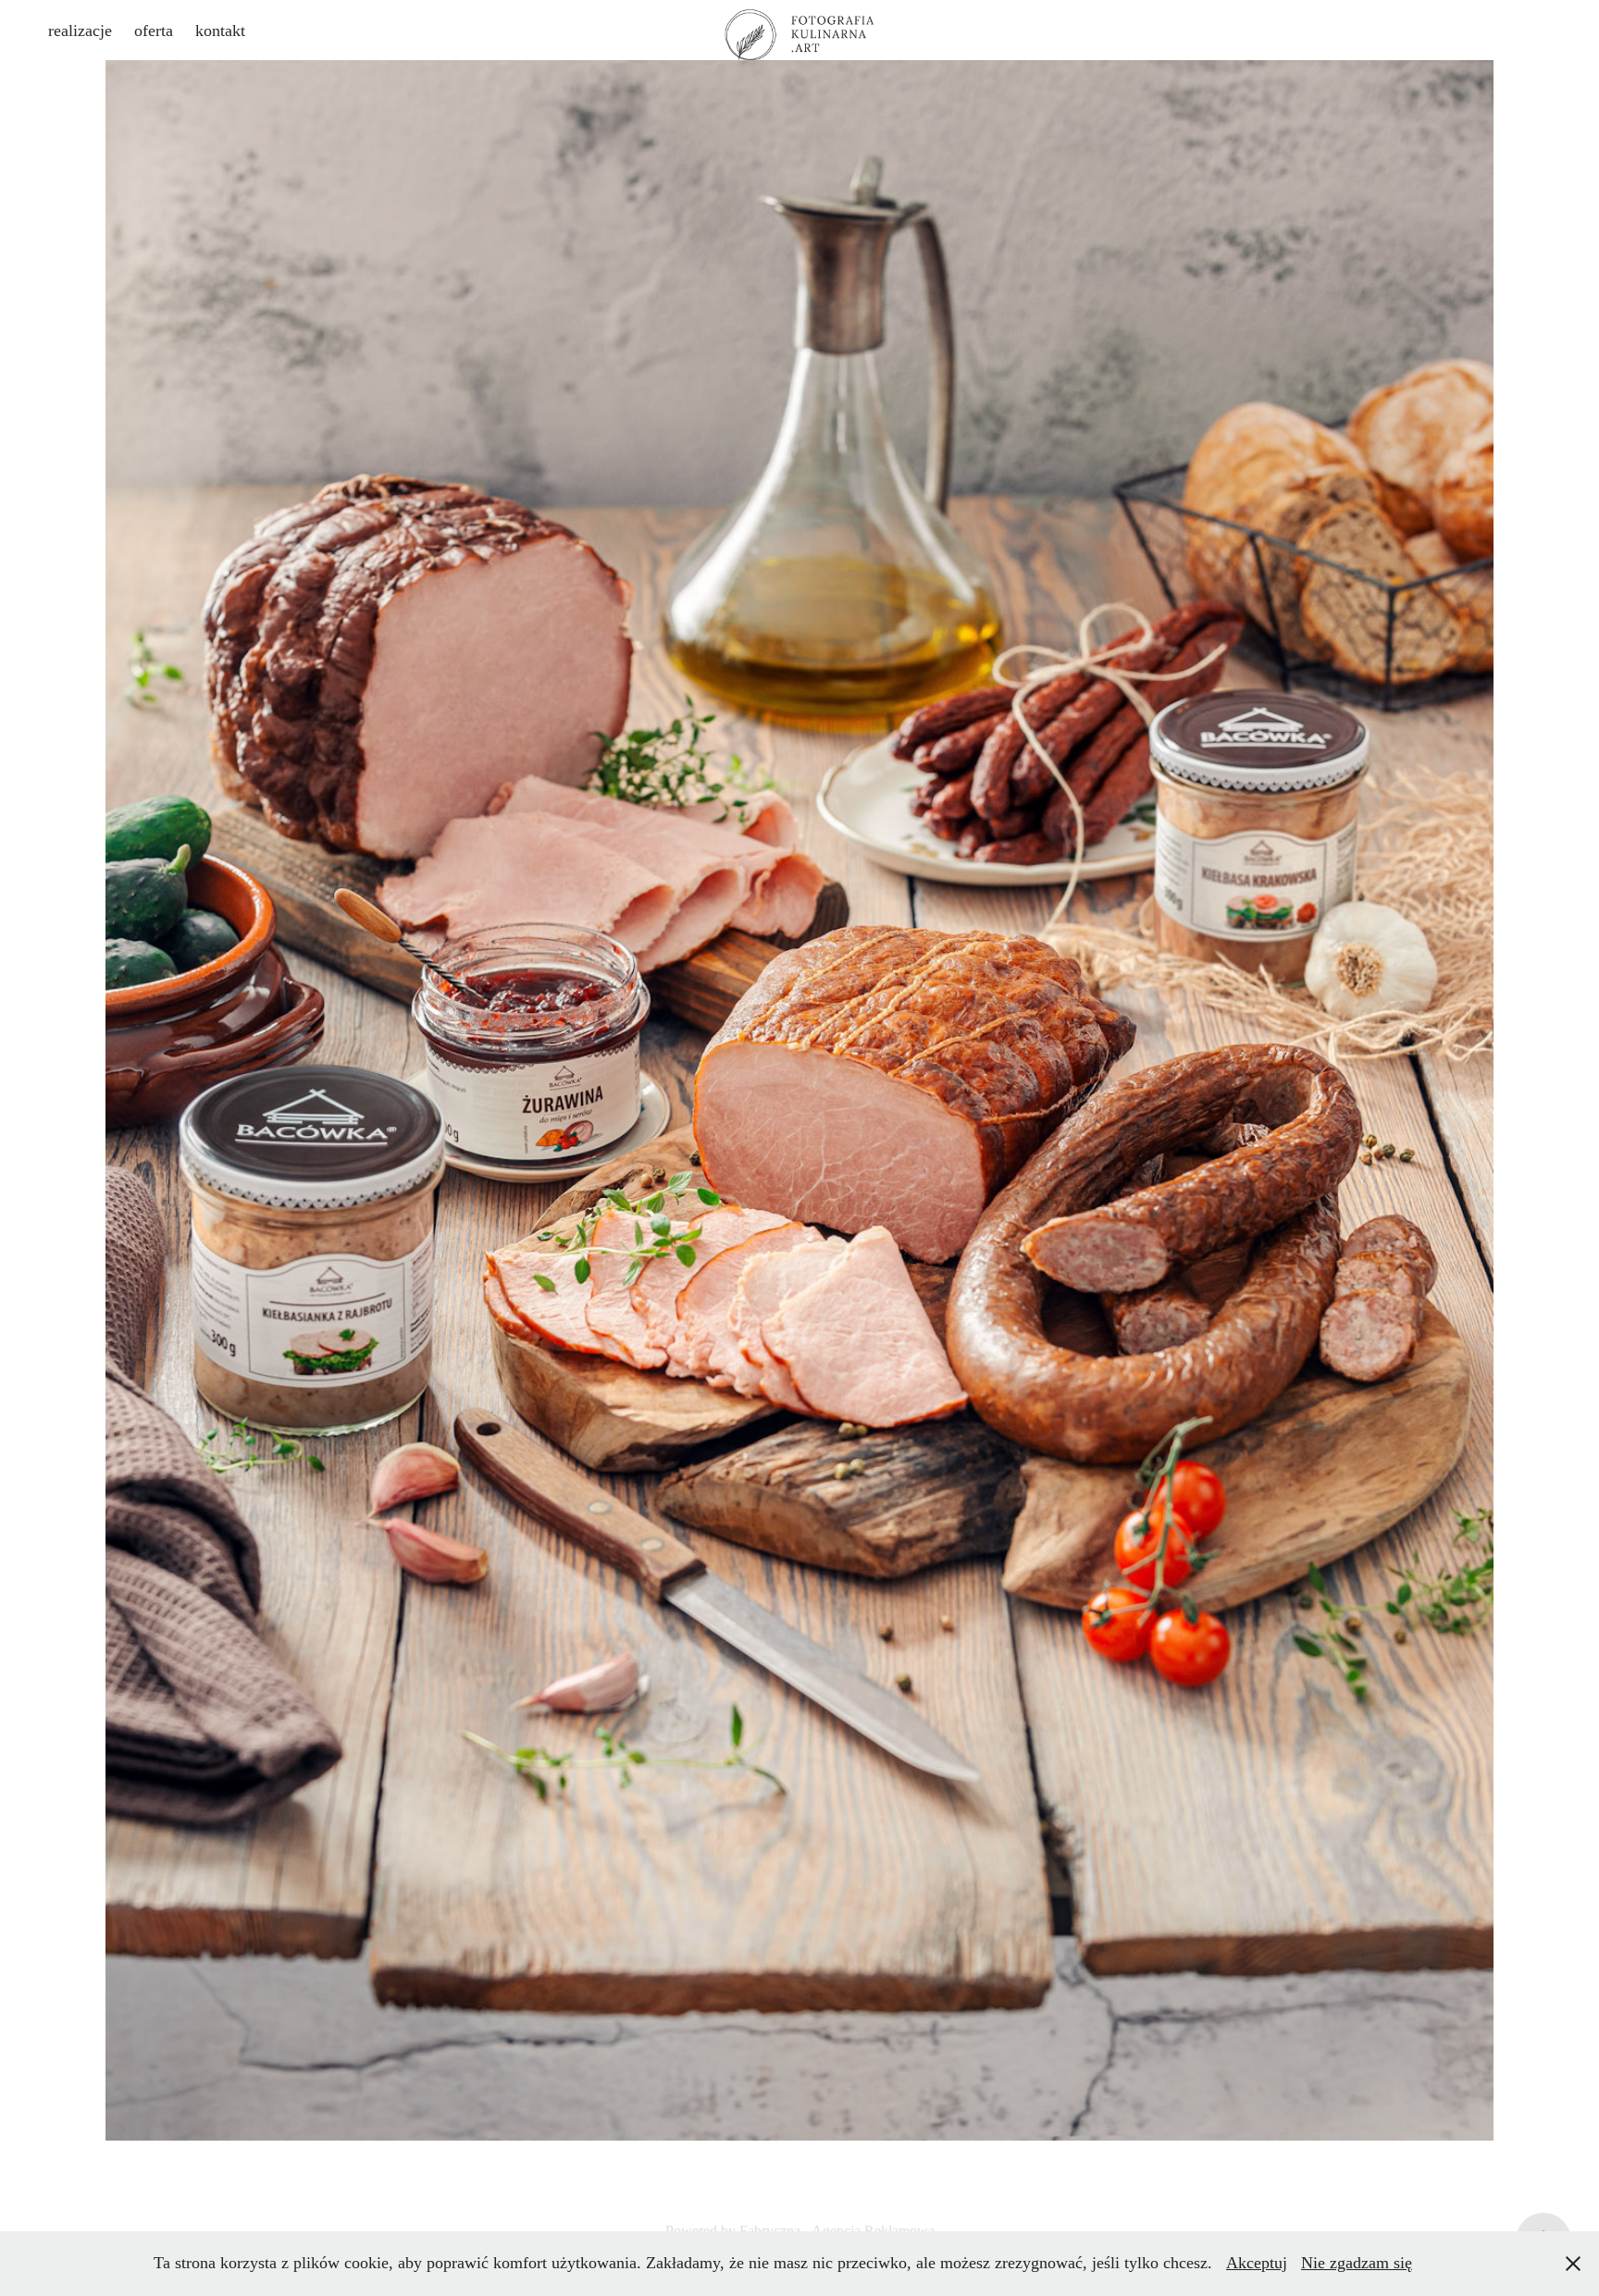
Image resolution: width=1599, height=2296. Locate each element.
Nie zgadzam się (1357, 2263)
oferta (154, 31)
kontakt (220, 31)
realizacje (80, 31)
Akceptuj (1257, 2263)
